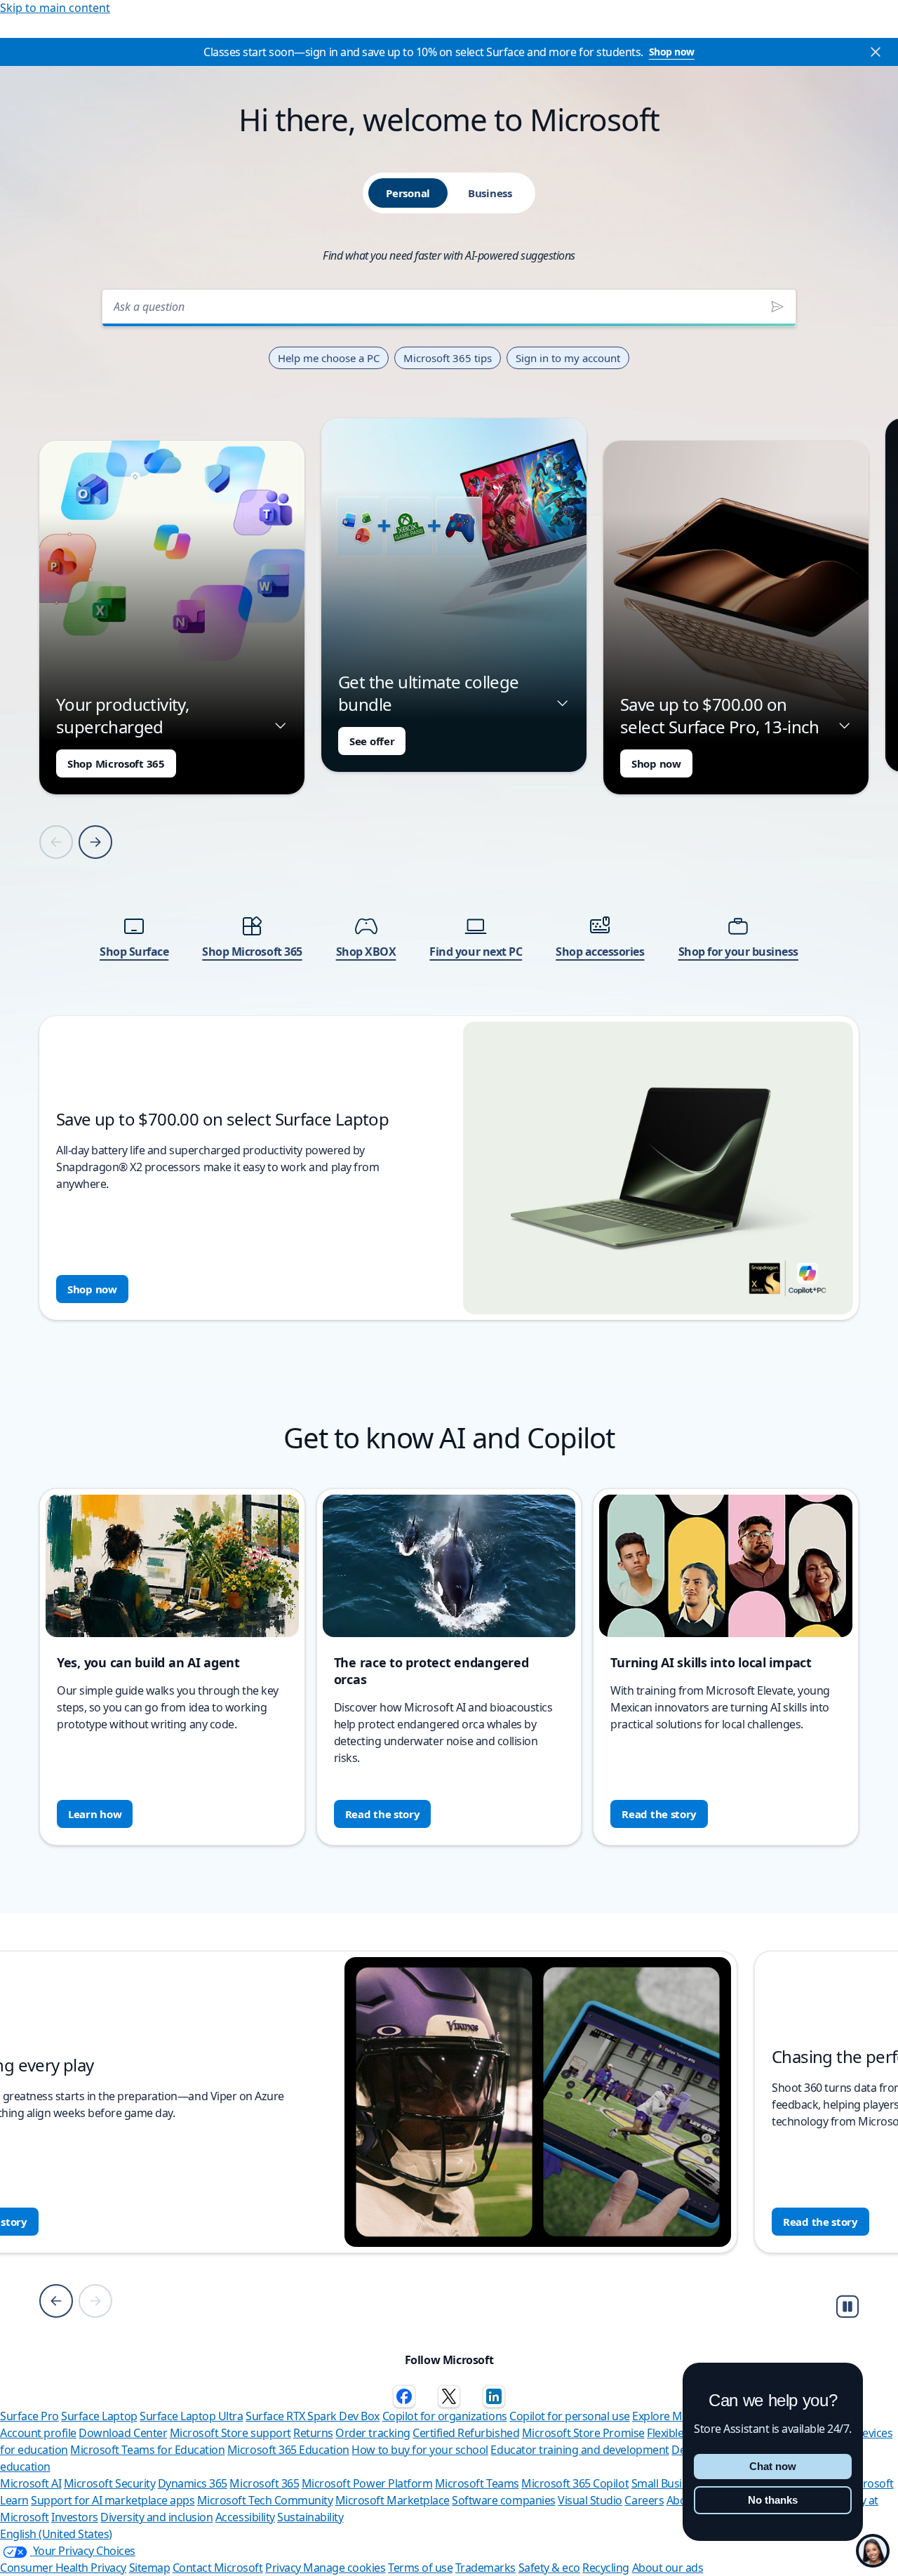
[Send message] (777, 307)
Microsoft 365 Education (288, 2450)
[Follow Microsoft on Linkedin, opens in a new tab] (494, 2396)
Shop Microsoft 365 (116, 763)
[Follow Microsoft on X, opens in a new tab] (449, 2396)
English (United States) (56, 2534)
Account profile (38, 2433)
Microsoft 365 (264, 2483)
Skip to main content (55, 8)
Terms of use (420, 2568)
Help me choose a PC (329, 358)
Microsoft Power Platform (367, 2483)
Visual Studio (590, 2500)
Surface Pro (29, 2416)
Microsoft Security (109, 2483)
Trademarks (485, 2568)
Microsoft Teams (477, 2483)
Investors (75, 2517)
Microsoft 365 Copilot (575, 2483)
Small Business (668, 2483)
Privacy (284, 2568)
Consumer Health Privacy (63, 2568)
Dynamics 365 (193, 2483)
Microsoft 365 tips (448, 358)
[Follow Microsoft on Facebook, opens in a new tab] (404, 2396)
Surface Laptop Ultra (191, 2416)
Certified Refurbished (466, 2433)
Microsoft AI (31, 2483)
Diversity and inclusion (156, 2517)
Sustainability (310, 2517)
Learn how (95, 1814)
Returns (313, 2433)
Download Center (123, 2433)
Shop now (672, 52)
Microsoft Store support (230, 2433)
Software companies (503, 2500)
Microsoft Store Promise (583, 2433)
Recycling (606, 2568)
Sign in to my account (568, 358)
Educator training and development (579, 2450)
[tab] (408, 193)
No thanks (773, 2500)
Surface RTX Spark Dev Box (313, 2416)
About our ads (668, 2568)
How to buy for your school (420, 2450)
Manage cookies (344, 2568)
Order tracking (373, 2433)
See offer (372, 741)
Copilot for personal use (569, 2416)
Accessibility (245, 2517)
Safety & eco (549, 2568)
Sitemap (150, 2568)
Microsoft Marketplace (393, 2500)
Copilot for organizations (445, 2416)
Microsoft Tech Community (265, 2500)
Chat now (773, 2466)
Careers (644, 2500)
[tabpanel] (449, 800)
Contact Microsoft (218, 2568)
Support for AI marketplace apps (113, 2500)
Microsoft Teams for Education (147, 2450)
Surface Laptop (99, 2416)
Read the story (383, 1814)
